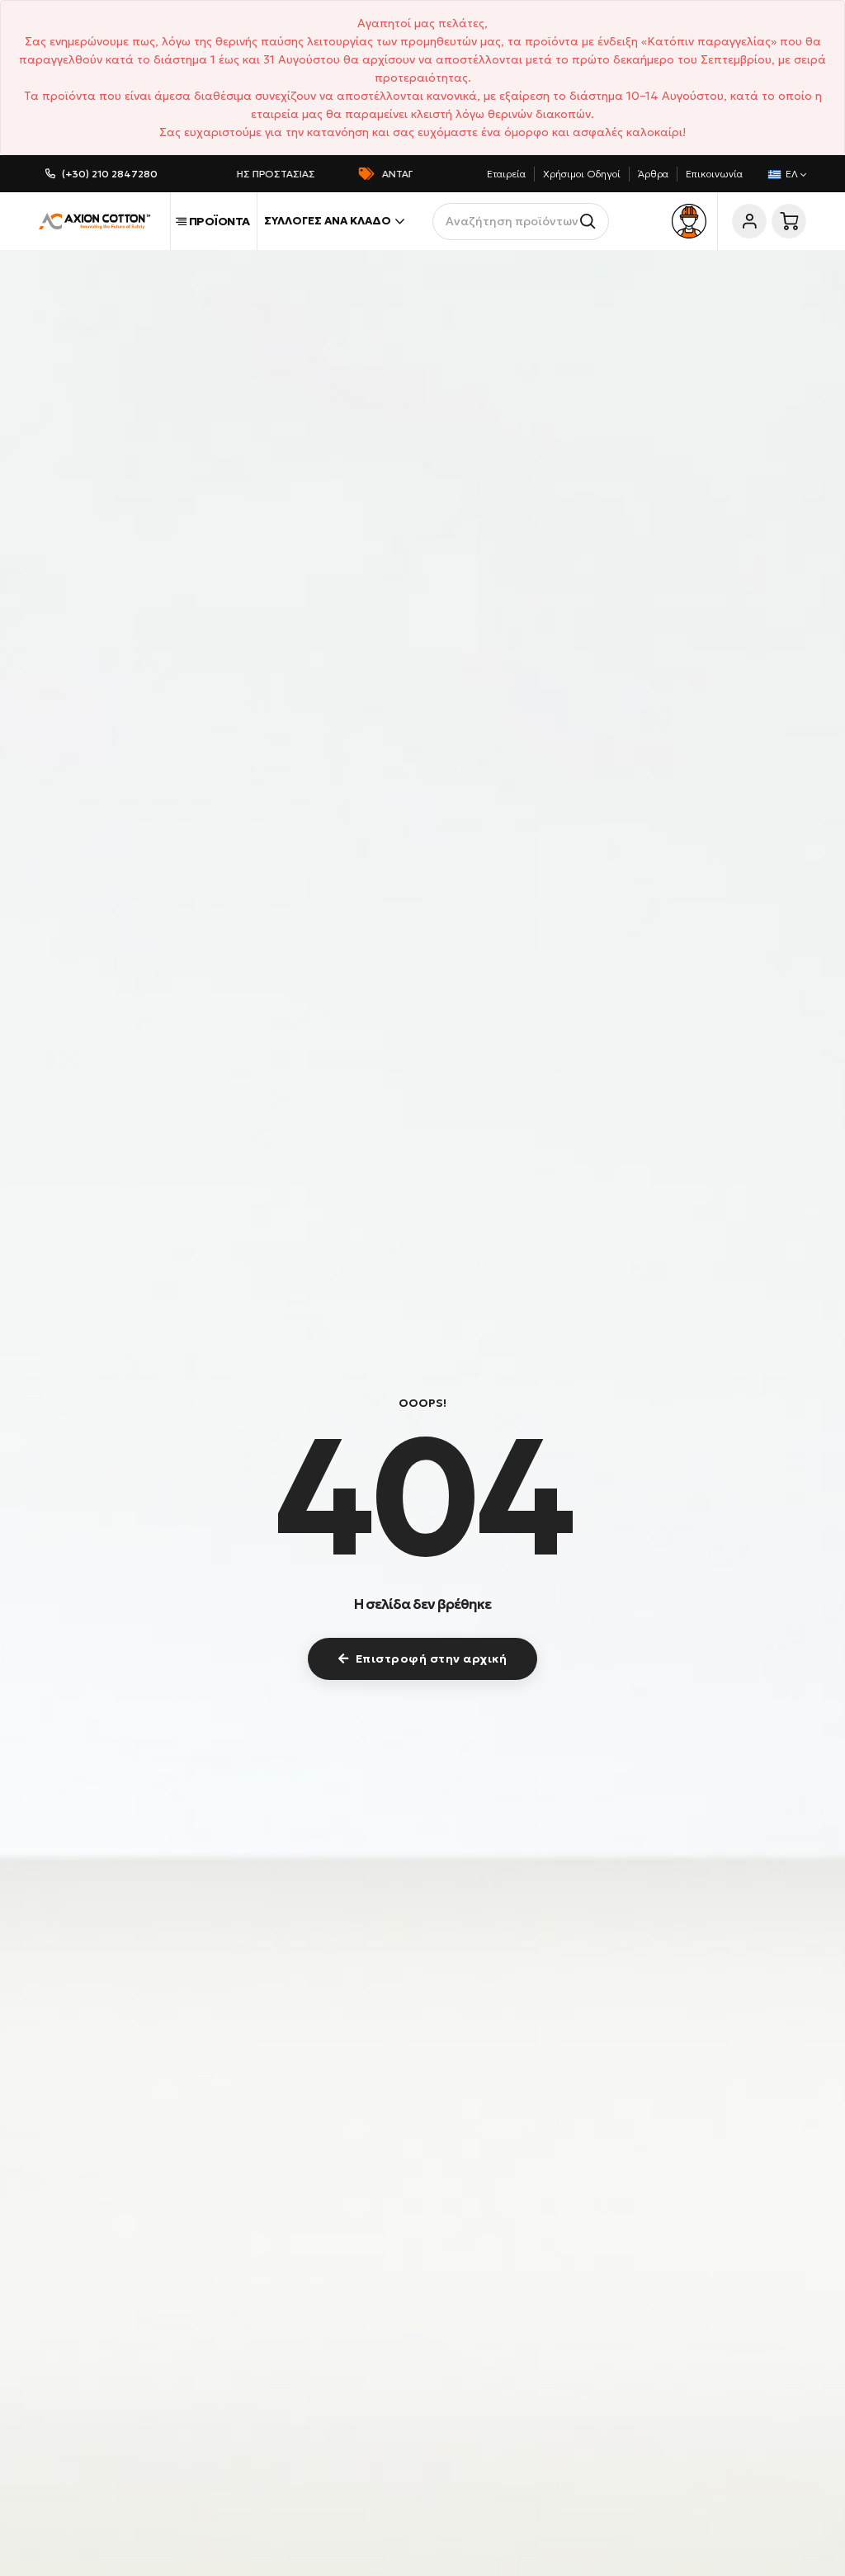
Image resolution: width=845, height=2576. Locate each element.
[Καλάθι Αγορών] (789, 221)
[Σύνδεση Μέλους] (749, 221)
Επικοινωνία (714, 174)
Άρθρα (653, 174)
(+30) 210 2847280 (110, 174)
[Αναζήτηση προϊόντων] (590, 222)
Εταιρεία (506, 174)
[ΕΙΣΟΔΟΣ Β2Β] (689, 221)
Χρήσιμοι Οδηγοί (582, 174)
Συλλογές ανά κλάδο (328, 221)
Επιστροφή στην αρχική (432, 1658)
